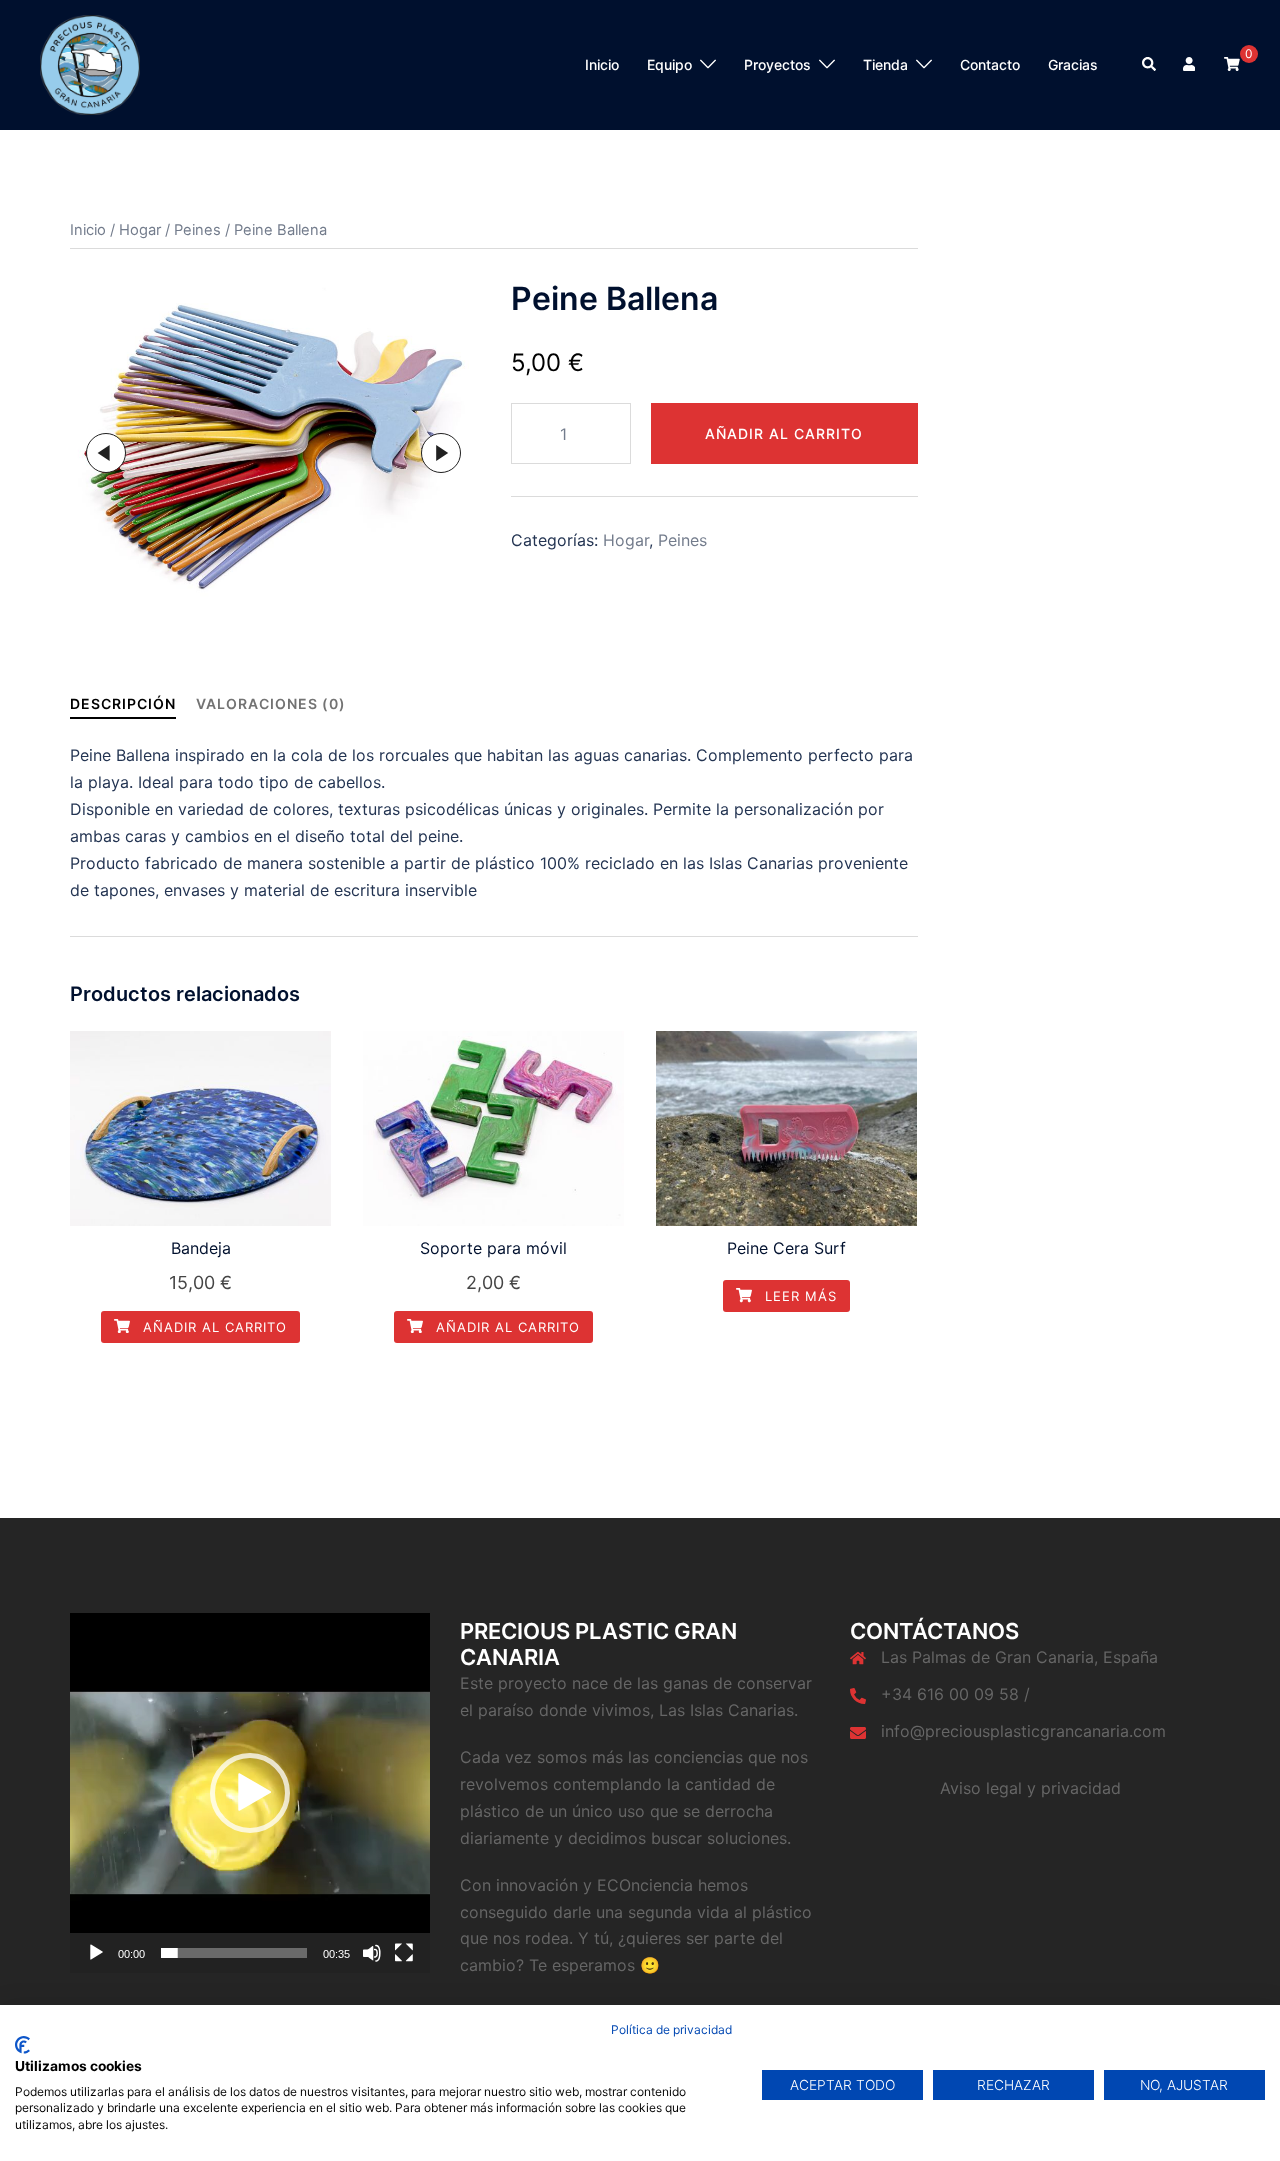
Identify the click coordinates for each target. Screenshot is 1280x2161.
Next (441, 453)
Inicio (602, 64)
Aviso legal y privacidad (1030, 1788)
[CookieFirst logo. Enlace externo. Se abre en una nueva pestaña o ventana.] (22, 2045)
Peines (197, 230)
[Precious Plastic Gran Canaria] (90, 63)
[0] (1232, 63)
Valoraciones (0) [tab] (271, 703)
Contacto (990, 64)
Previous (106, 453)
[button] (250, 1793)
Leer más (798, 1296)
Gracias (1073, 64)
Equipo (669, 64)
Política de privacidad (671, 2029)
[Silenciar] (372, 1953)
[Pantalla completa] (404, 1953)
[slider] (234, 1953)
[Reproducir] (96, 1953)
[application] (250, 1793)
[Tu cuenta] (1191, 65)
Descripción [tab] (123, 703)
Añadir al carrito (784, 433)
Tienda (885, 64)
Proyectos (777, 64)
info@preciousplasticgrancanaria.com (1023, 1731)
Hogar (140, 230)
